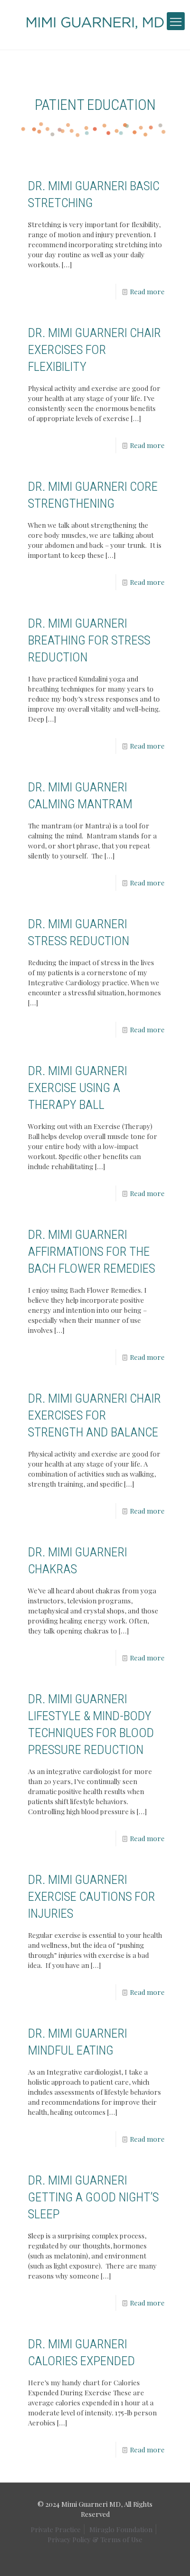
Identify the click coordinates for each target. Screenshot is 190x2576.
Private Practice (56, 2529)
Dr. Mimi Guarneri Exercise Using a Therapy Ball (78, 1088)
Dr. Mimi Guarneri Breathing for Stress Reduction (89, 640)
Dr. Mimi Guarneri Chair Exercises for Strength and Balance (94, 1415)
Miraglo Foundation (121, 2529)
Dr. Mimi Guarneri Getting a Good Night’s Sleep (93, 2197)
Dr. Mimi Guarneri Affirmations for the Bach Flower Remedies (92, 1252)
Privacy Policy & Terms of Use (95, 2539)
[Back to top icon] (176, 2560)
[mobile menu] (176, 21)
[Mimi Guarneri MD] (95, 22)
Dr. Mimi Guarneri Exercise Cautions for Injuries (92, 1897)
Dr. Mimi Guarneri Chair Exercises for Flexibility (94, 350)
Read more (147, 291)
